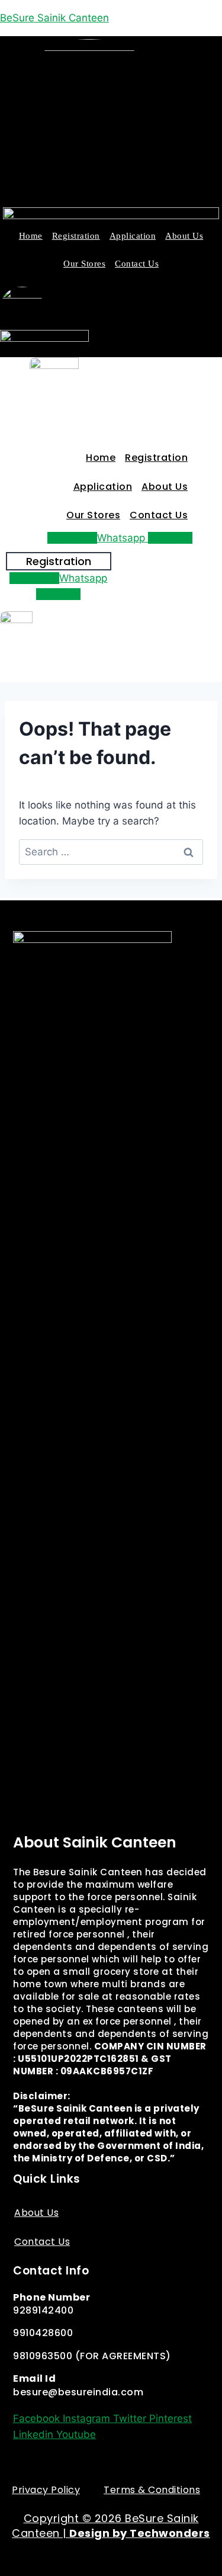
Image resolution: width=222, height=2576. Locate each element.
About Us (184, 236)
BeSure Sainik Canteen (54, 18)
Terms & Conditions (152, 2490)
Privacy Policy (46, 2490)
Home (31, 236)
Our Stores (84, 264)
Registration (76, 236)
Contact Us (137, 264)
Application (133, 236)
